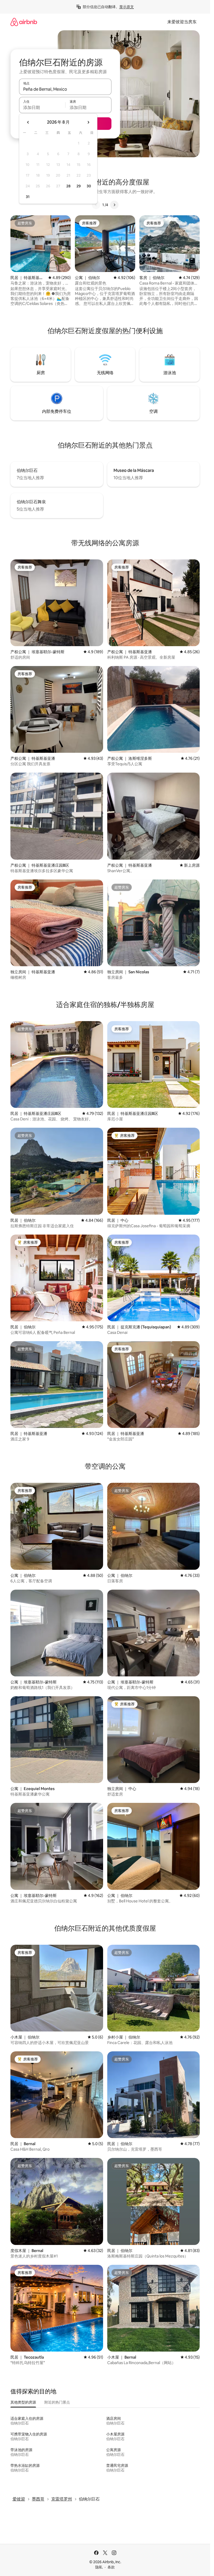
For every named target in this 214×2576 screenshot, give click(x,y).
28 (68, 186)
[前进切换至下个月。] (88, 122)
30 (89, 186)
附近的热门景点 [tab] (57, 2402)
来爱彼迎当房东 (182, 22)
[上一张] (96, 205)
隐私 (99, 2567)
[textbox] (42, 107)
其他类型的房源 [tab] (23, 2402)
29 (79, 186)
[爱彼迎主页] (24, 22)
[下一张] (114, 205)
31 (28, 197)
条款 (111, 2567)
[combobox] (65, 89)
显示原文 (127, 7)
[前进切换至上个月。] (28, 122)
